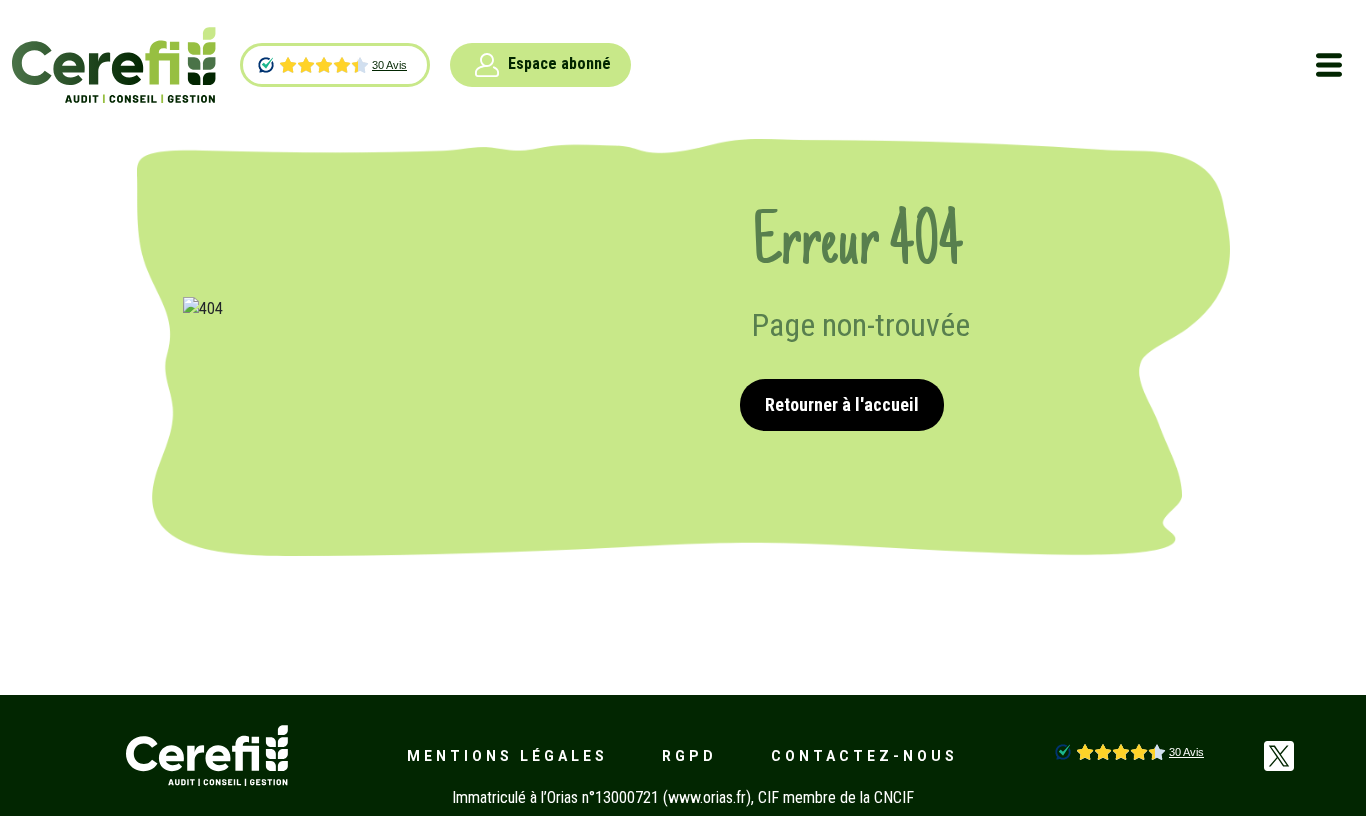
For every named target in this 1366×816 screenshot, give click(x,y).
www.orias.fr (707, 797)
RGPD (689, 756)
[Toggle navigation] (1329, 65)
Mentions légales (507, 756)
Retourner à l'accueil (842, 404)
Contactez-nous (864, 756)
